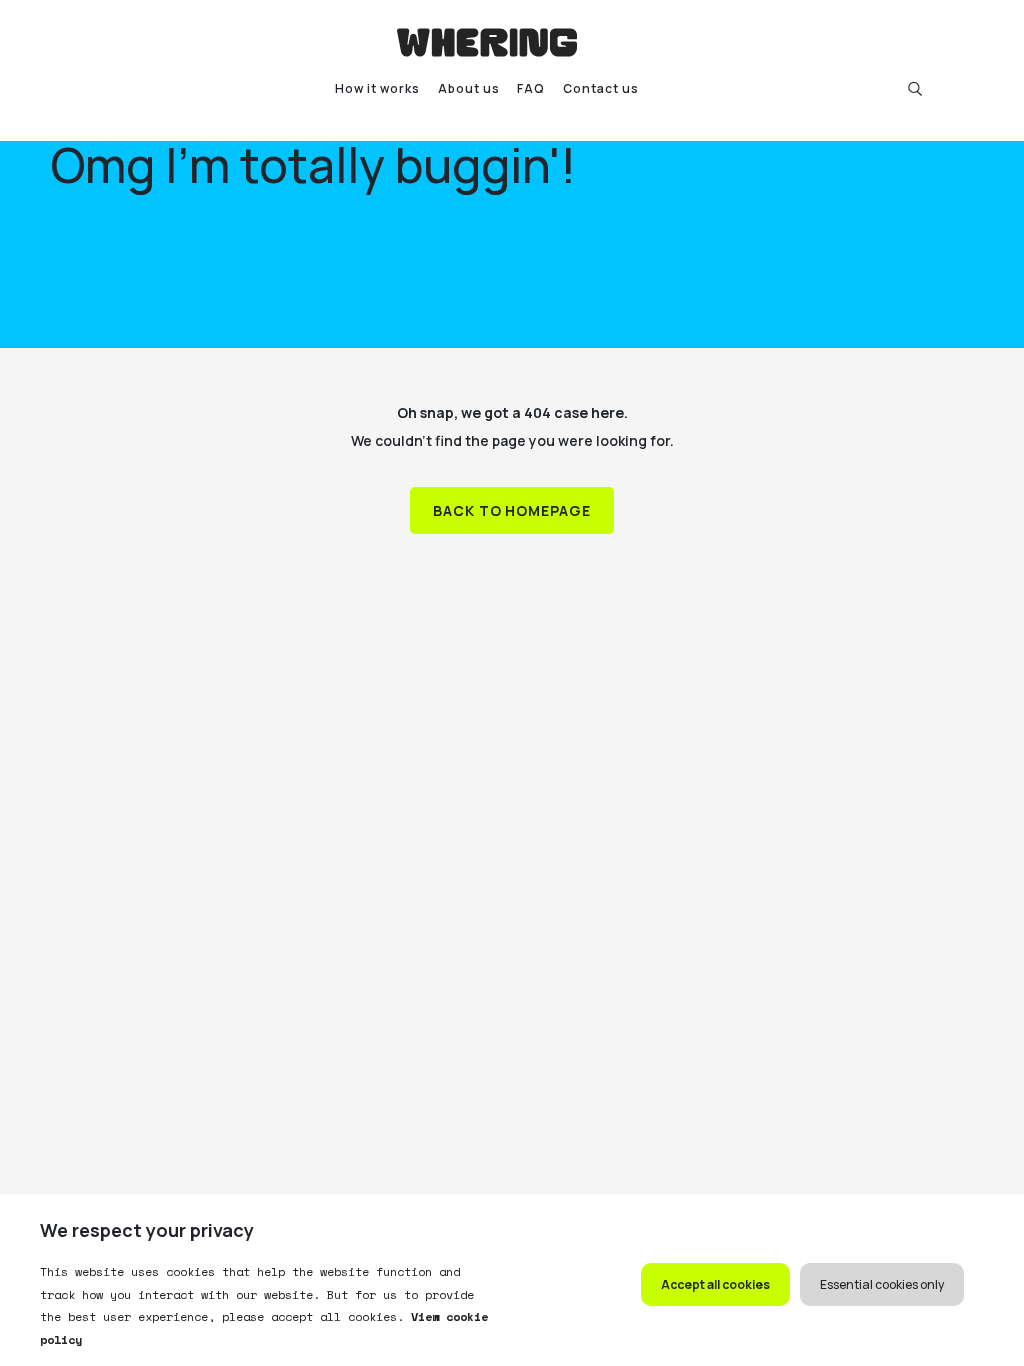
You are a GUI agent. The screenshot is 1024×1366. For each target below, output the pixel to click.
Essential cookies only (882, 1284)
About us (469, 88)
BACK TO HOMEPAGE (512, 510)
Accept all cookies (715, 1284)
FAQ (531, 88)
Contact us (601, 88)
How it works (377, 88)
